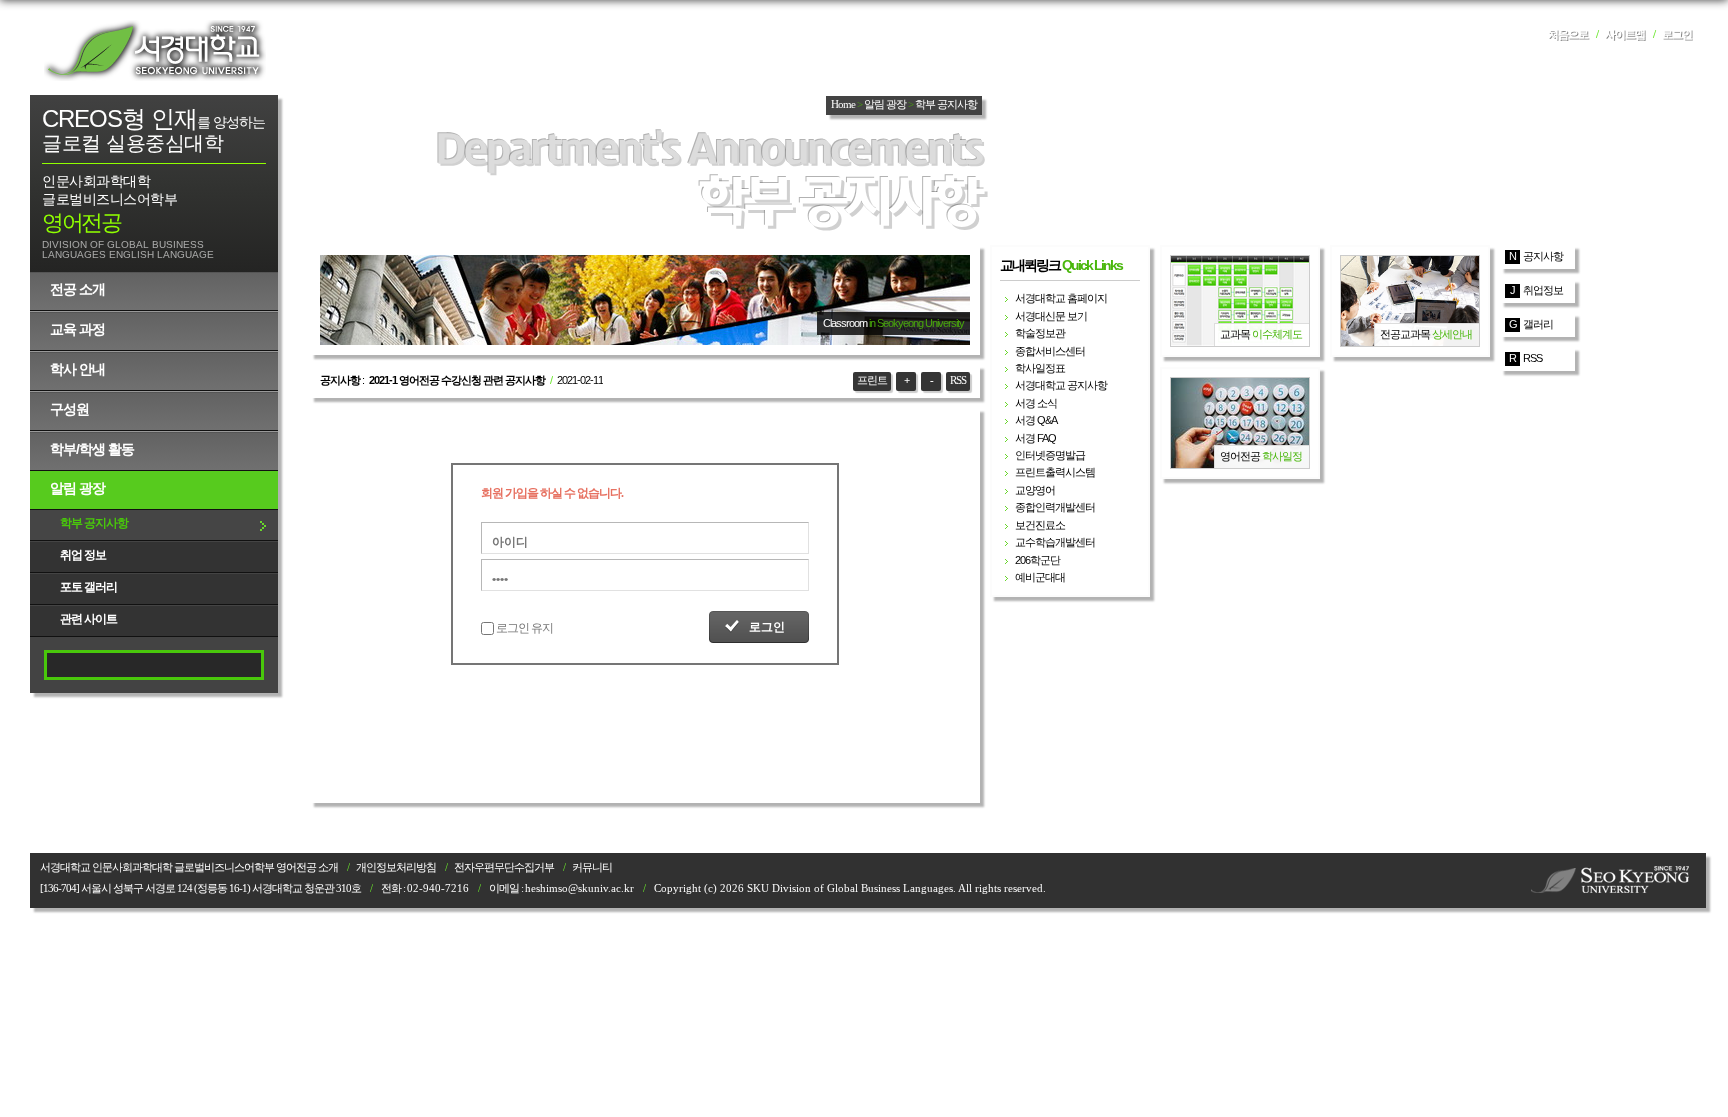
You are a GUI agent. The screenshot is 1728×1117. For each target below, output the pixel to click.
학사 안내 (77, 369)
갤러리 (1538, 324)
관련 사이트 (88, 619)
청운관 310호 (332, 888)
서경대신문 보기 (1051, 316)
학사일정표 (1040, 368)
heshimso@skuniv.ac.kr (579, 888)
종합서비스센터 (1050, 351)
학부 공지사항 (94, 523)
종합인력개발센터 (1055, 507)
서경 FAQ (1035, 438)
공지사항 (1543, 256)
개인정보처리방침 (396, 867)
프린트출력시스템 (1055, 472)
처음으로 (1568, 34)
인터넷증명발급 (1050, 455)
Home (843, 104)
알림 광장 (77, 488)
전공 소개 (77, 289)
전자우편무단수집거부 (504, 867)
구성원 (69, 409)
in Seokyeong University (916, 323)
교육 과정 (77, 329)
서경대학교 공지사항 (1061, 385)
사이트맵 (1625, 34)
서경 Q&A (1036, 420)
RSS (958, 380)
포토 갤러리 (88, 587)
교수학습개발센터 (1055, 542)
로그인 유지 (524, 628)
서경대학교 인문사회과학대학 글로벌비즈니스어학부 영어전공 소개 (189, 867)
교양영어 (1035, 490)
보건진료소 (1040, 525)
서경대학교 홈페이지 (1061, 298)
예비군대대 (1040, 577)
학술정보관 (1040, 333)
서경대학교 (155, 50)
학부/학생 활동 (92, 449)
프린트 (872, 380)
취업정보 (1543, 290)
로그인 (1677, 34)
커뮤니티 (592, 867)
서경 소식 (1036, 403)
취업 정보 (83, 555)
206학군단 (1037, 560)
